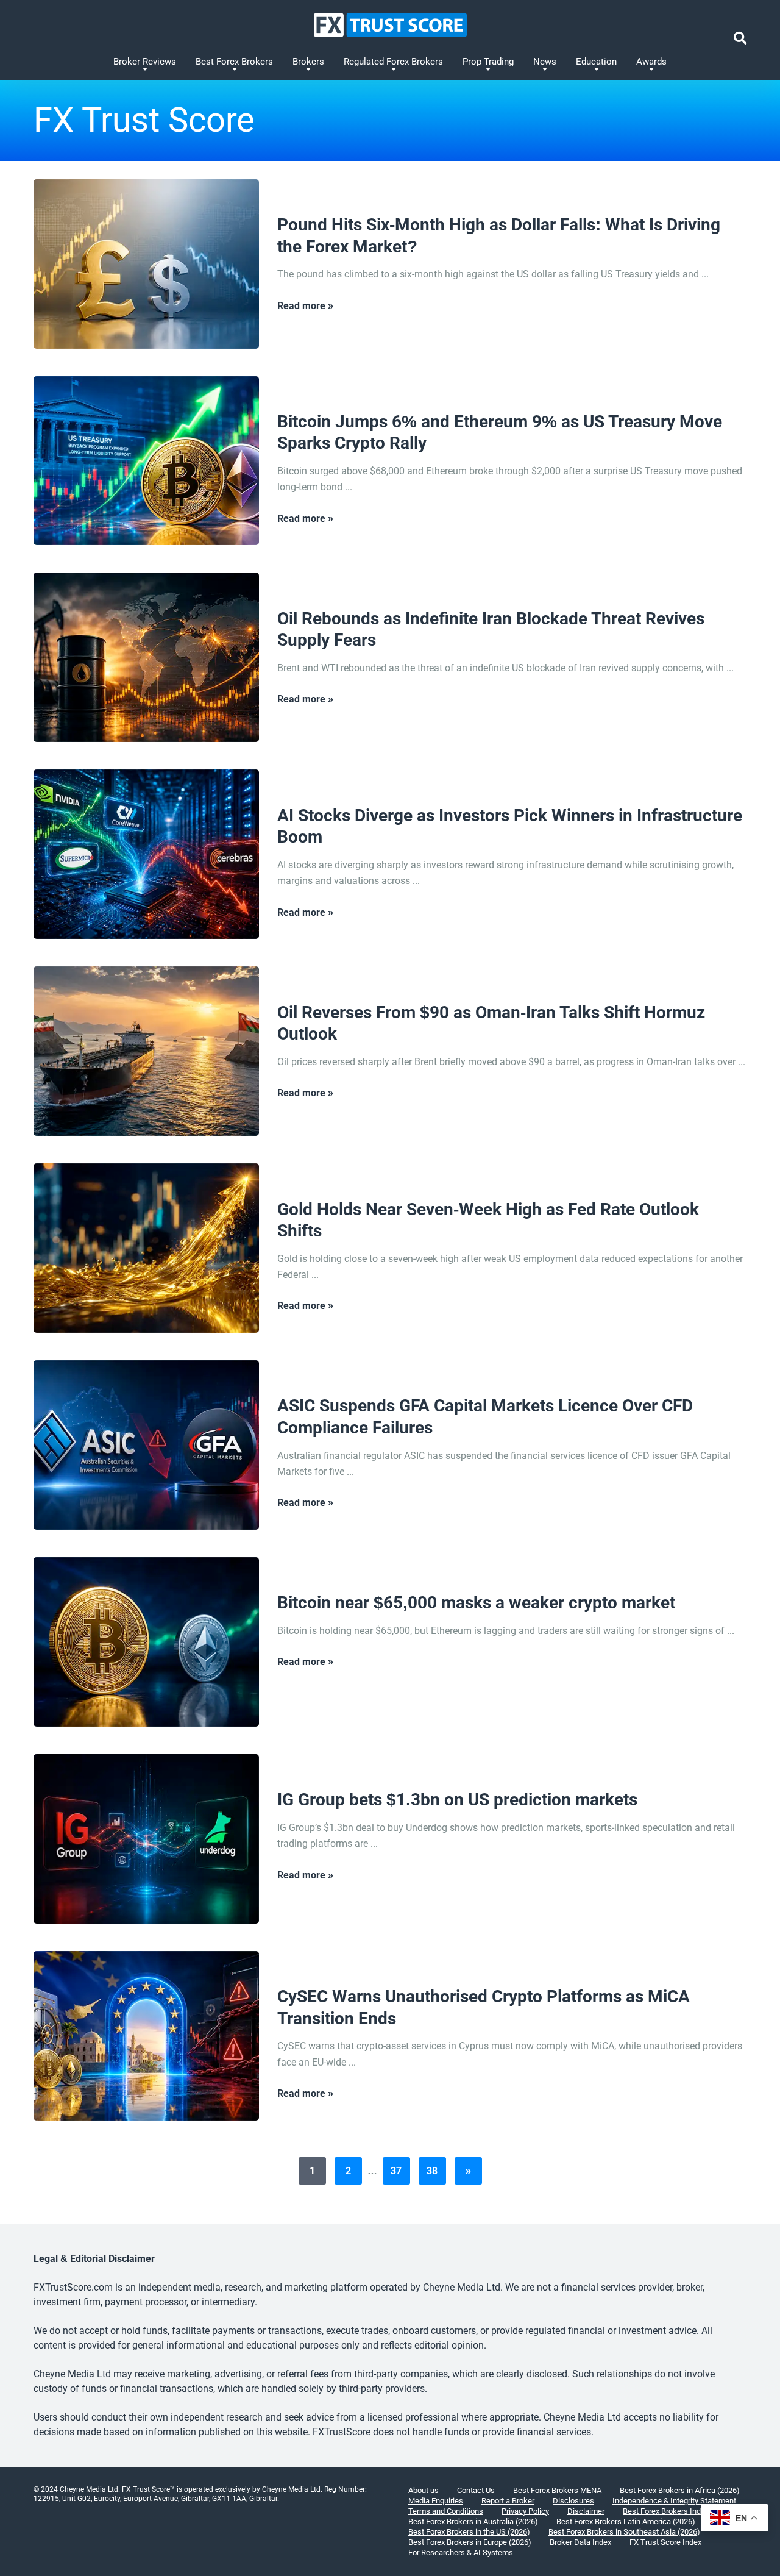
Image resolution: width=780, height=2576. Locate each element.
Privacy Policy (525, 2511)
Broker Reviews (145, 62)
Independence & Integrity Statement (674, 2501)
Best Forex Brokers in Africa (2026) (680, 2490)
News (545, 62)
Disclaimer (586, 2511)
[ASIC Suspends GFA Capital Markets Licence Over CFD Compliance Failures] (146, 1445)
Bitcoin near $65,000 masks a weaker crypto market (476, 1603)
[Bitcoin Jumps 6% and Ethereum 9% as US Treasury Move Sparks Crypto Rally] (146, 461)
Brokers (308, 62)
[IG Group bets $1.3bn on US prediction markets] (146, 1839)
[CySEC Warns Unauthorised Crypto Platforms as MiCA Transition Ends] (146, 2036)
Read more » (305, 306)
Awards (651, 62)
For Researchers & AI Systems (461, 2553)
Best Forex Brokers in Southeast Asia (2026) (624, 2532)
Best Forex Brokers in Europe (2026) (470, 2542)
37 (396, 2171)
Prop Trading (488, 62)
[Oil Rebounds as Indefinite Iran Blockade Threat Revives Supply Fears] (146, 657)
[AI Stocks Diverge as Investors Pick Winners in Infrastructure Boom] (146, 854)
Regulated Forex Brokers (393, 62)
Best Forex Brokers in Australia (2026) (473, 2521)
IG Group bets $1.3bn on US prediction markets (457, 1800)
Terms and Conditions (446, 2511)
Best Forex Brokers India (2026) (677, 2511)
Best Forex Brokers (234, 62)
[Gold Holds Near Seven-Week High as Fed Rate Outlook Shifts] (146, 1248)
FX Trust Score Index (665, 2542)
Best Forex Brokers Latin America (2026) (626, 2521)
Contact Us (476, 2490)
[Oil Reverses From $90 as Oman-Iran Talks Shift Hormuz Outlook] (146, 1051)
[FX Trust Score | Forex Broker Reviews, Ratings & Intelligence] (390, 25)
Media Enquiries (436, 2501)
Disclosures (573, 2501)
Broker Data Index (580, 2542)
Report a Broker (508, 2501)
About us (424, 2490)
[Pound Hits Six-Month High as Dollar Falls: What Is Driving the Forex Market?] (146, 264)
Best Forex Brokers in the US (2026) (469, 2532)
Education (596, 62)
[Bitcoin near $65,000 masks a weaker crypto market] (146, 1642)
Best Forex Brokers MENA (557, 2490)
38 (432, 2171)
